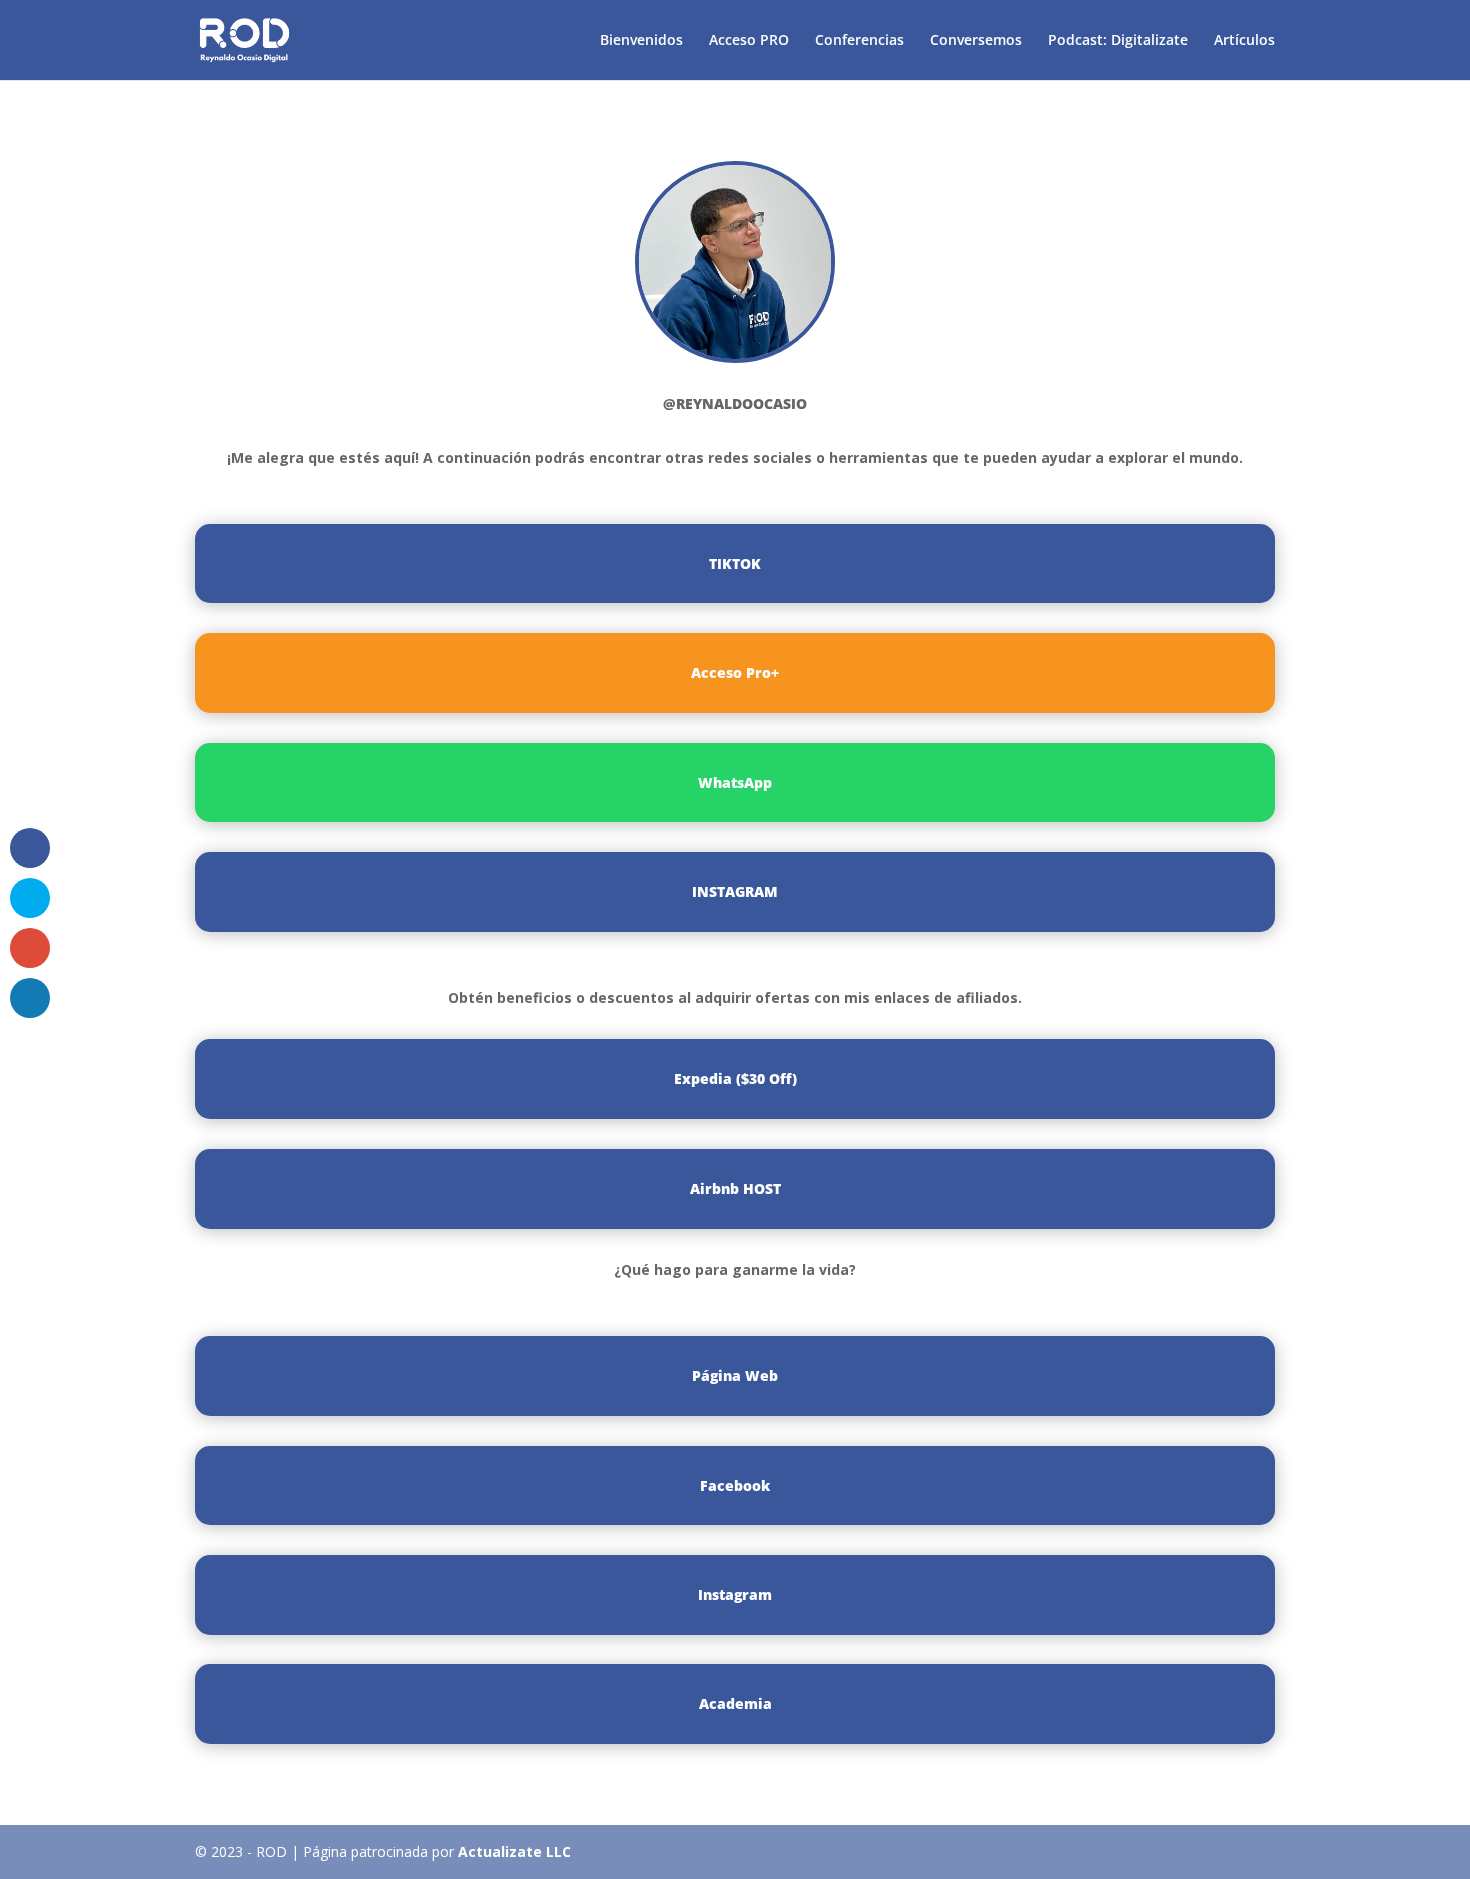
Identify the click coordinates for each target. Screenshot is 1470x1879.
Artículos (1244, 41)
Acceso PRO (749, 41)
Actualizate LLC (514, 1851)
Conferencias (859, 41)
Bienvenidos (641, 41)
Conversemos (976, 41)
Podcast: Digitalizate (1118, 41)
